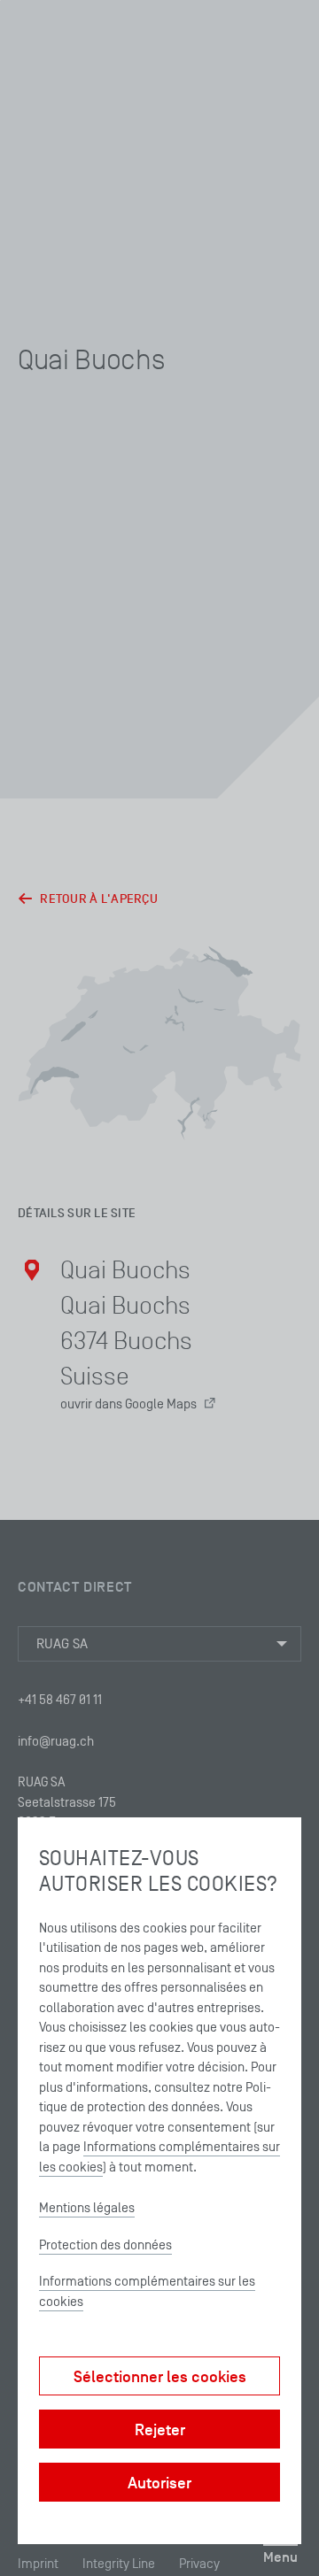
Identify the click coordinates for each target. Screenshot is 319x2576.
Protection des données (105, 2244)
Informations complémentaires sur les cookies (147, 2291)
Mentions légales (87, 2207)
